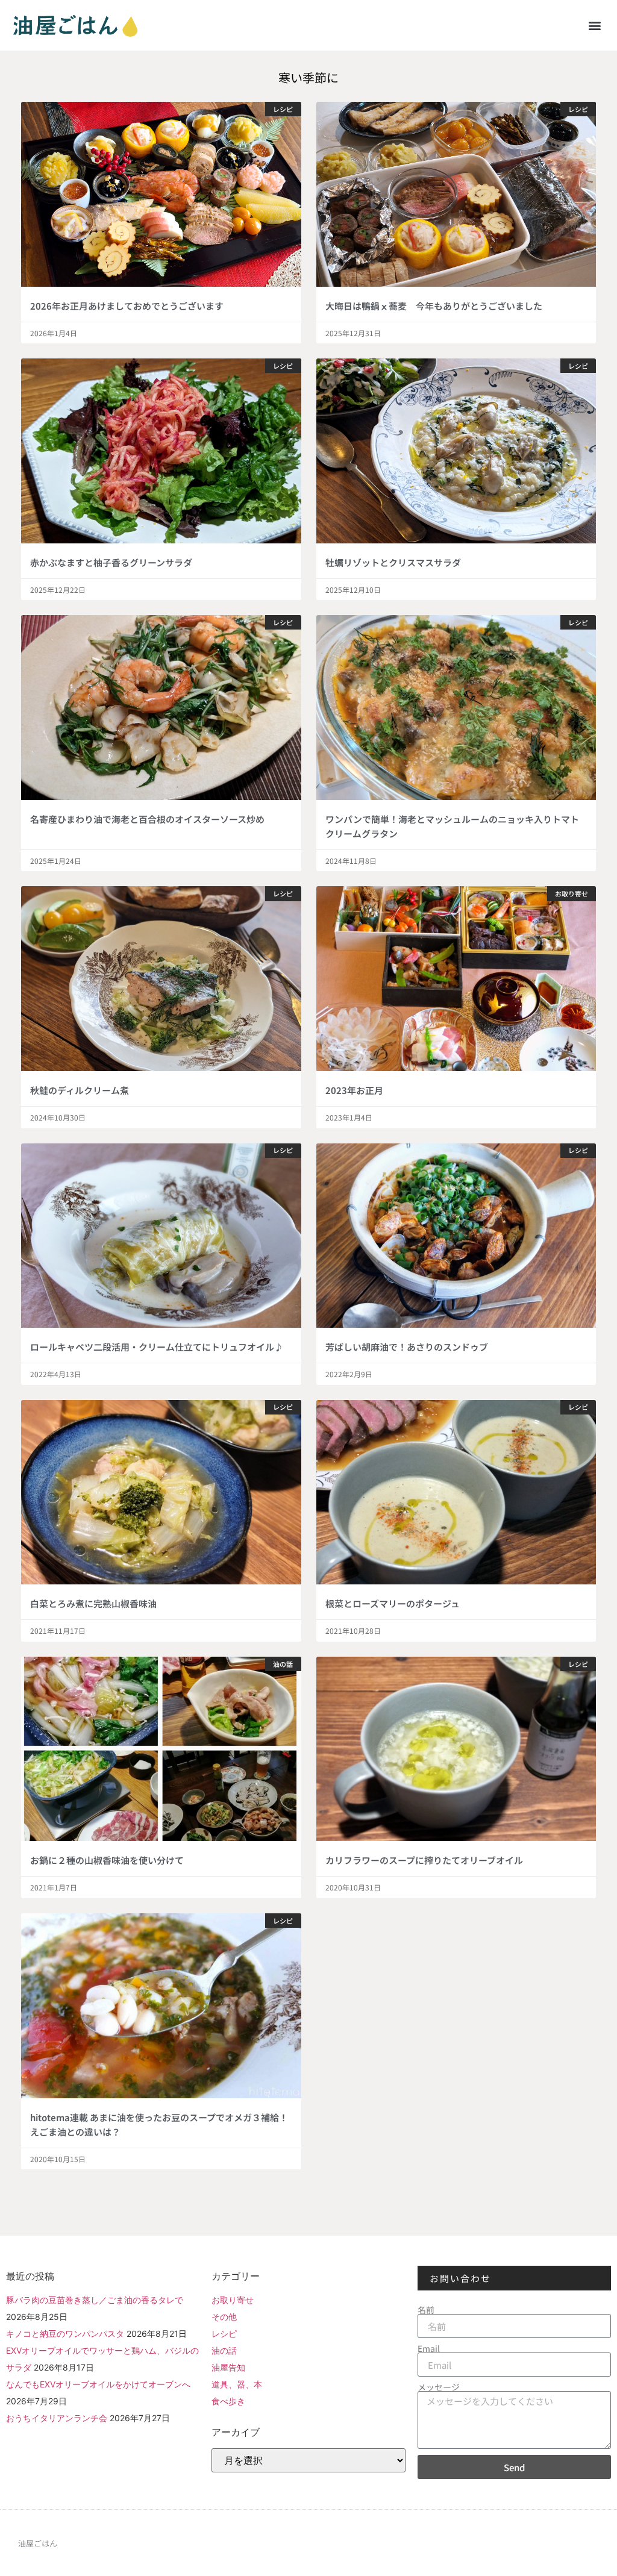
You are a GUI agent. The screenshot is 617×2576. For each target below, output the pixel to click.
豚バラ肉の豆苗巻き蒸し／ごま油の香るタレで (95, 2300)
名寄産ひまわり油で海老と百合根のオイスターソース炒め (147, 819)
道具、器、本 (237, 2384)
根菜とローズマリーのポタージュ (393, 1603)
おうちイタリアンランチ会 (57, 2418)
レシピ (224, 2334)
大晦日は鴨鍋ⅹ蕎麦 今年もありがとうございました (434, 306)
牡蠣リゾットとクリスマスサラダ (393, 562)
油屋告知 (228, 2367)
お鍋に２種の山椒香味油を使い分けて (107, 1860)
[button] (595, 25)
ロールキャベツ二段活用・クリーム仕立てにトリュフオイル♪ (157, 1347)
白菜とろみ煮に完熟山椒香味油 (93, 1603)
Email (429, 2348)
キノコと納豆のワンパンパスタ (65, 2334)
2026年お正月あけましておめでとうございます (127, 306)
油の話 (224, 2350)
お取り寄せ (233, 2300)
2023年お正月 (354, 1090)
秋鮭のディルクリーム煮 (80, 1090)
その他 (224, 2317)
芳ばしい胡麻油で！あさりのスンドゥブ (407, 1347)
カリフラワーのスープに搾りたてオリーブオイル (424, 1860)
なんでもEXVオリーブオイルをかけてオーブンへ (98, 2384)
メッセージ (439, 2387)
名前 (426, 2310)
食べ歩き (228, 2401)
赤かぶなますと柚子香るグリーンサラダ (111, 562)
